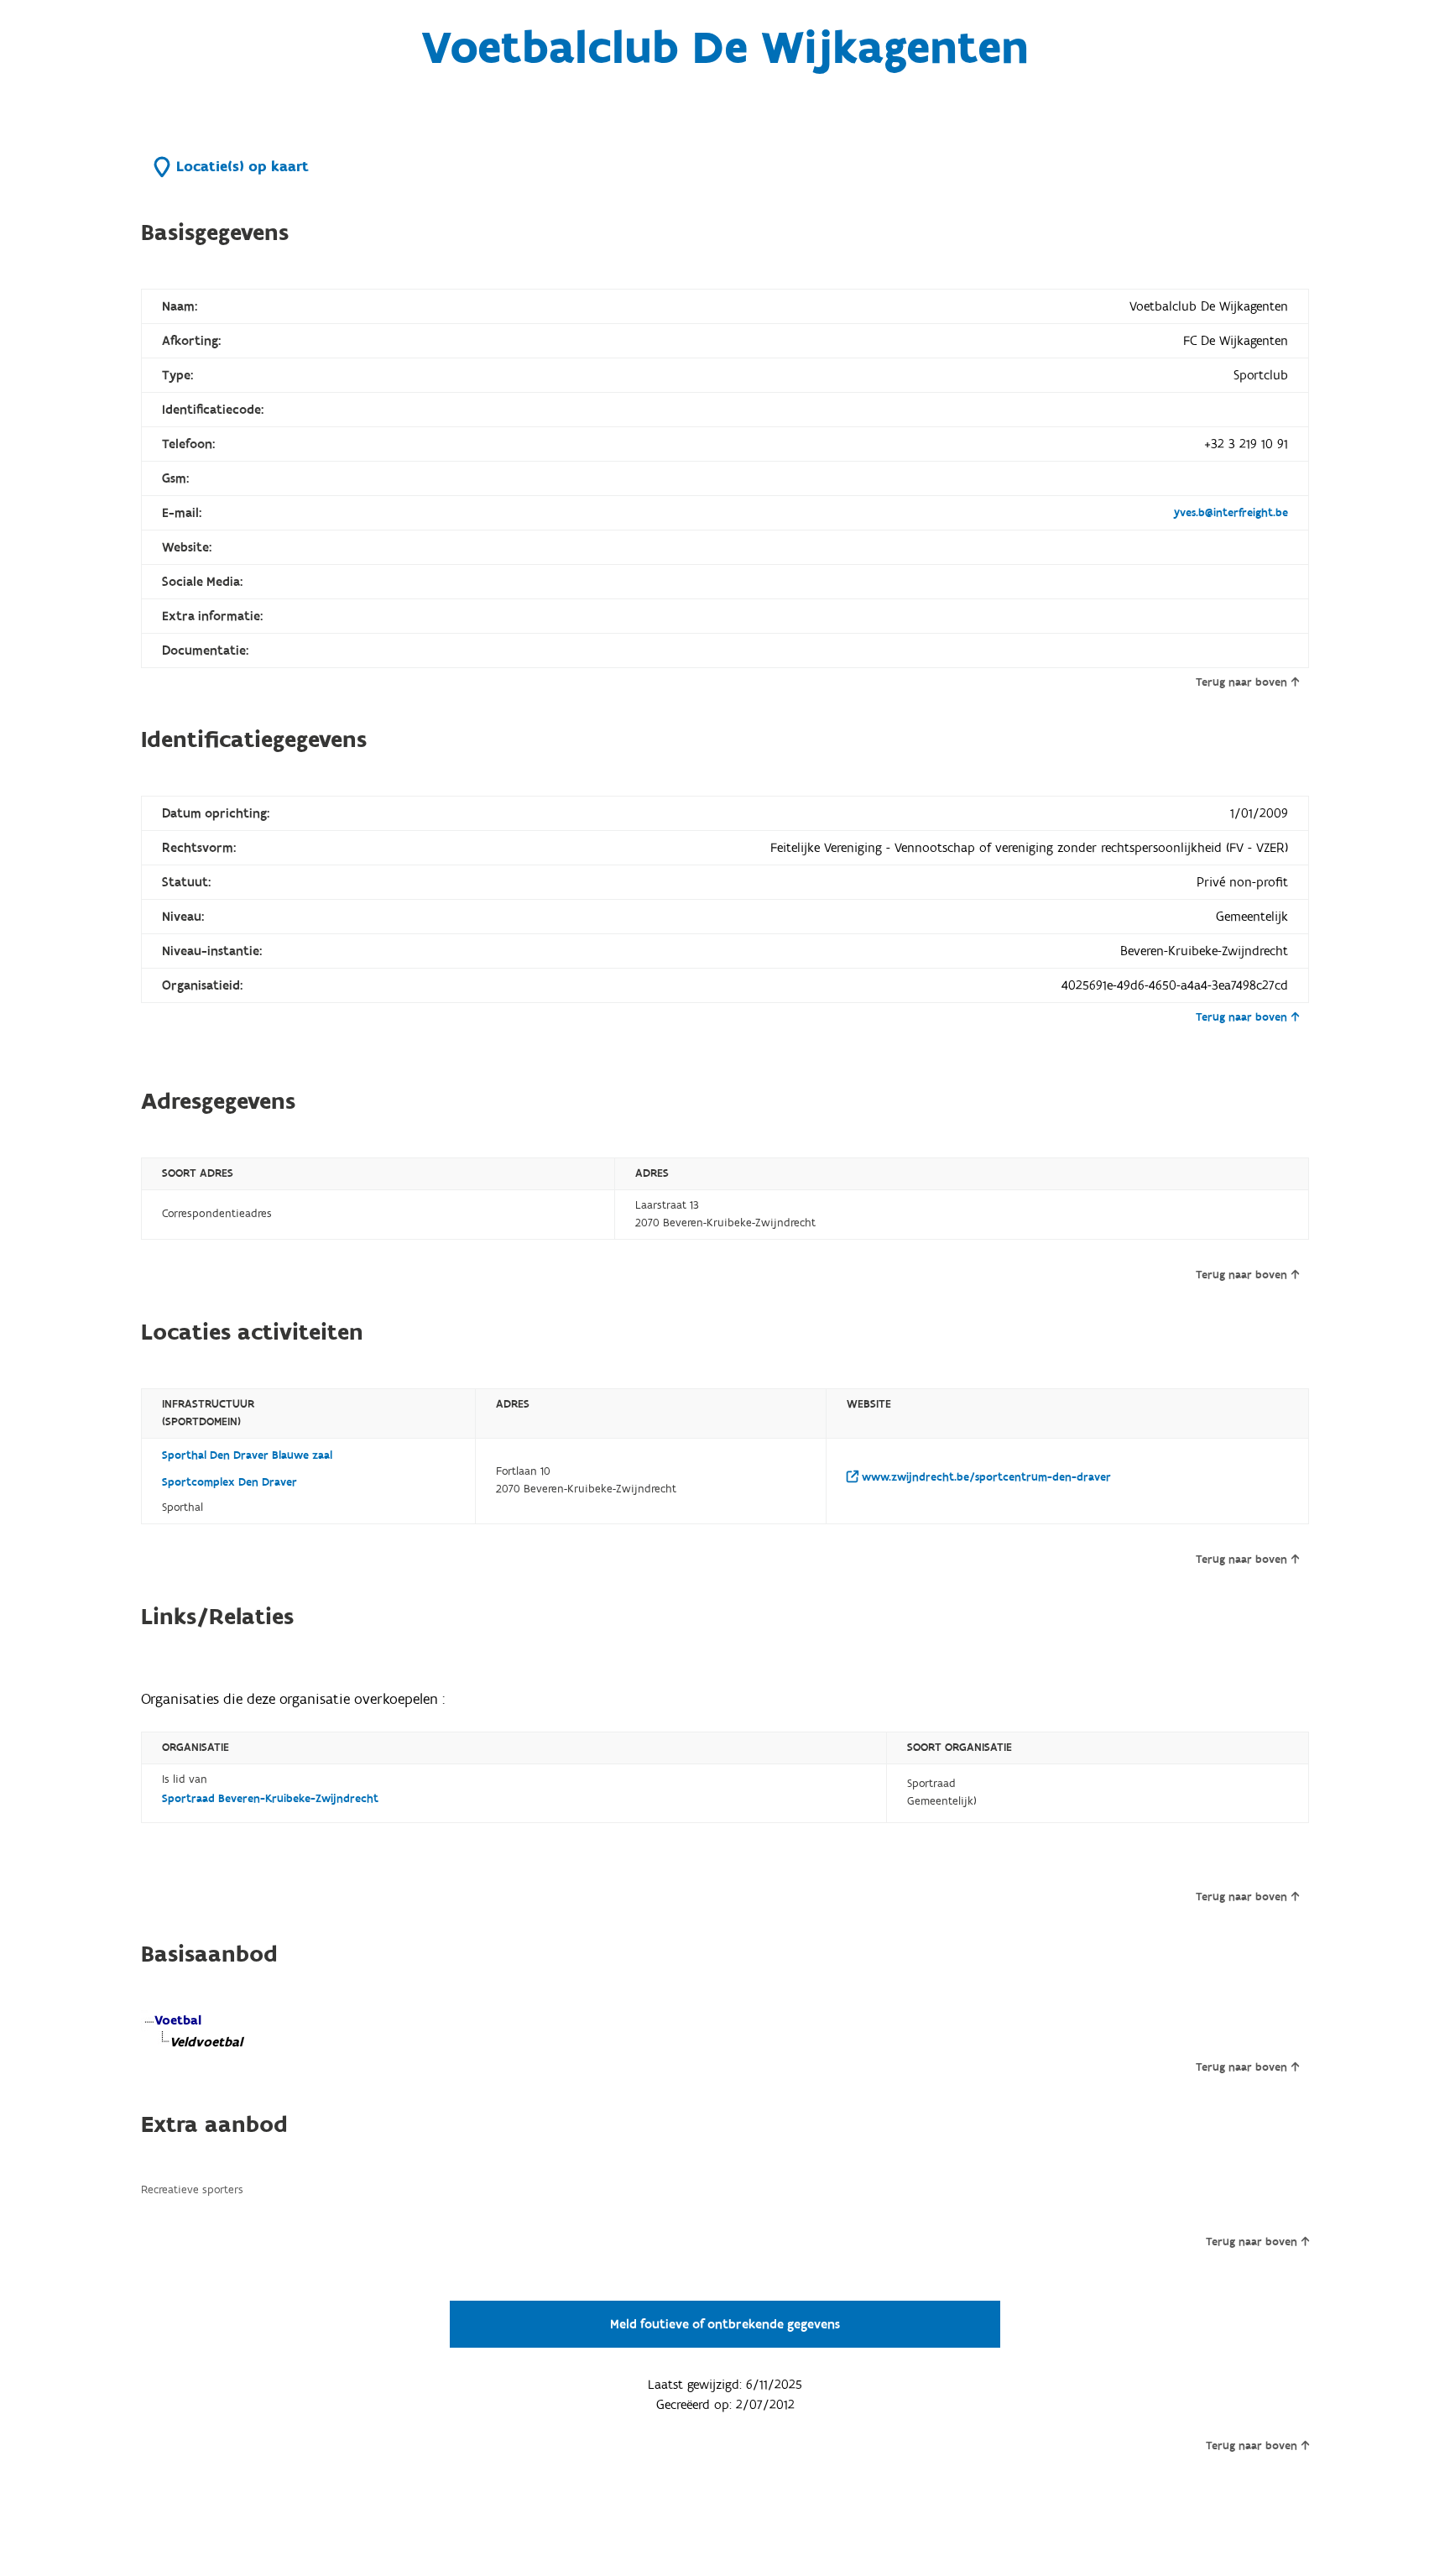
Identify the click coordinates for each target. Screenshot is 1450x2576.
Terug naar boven (1241, 682)
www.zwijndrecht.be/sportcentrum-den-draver (985, 1477)
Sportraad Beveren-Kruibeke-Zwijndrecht (270, 1799)
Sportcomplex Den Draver (229, 1482)
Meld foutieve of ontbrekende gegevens (725, 2324)
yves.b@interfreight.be (1231, 513)
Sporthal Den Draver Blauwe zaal (247, 1455)
